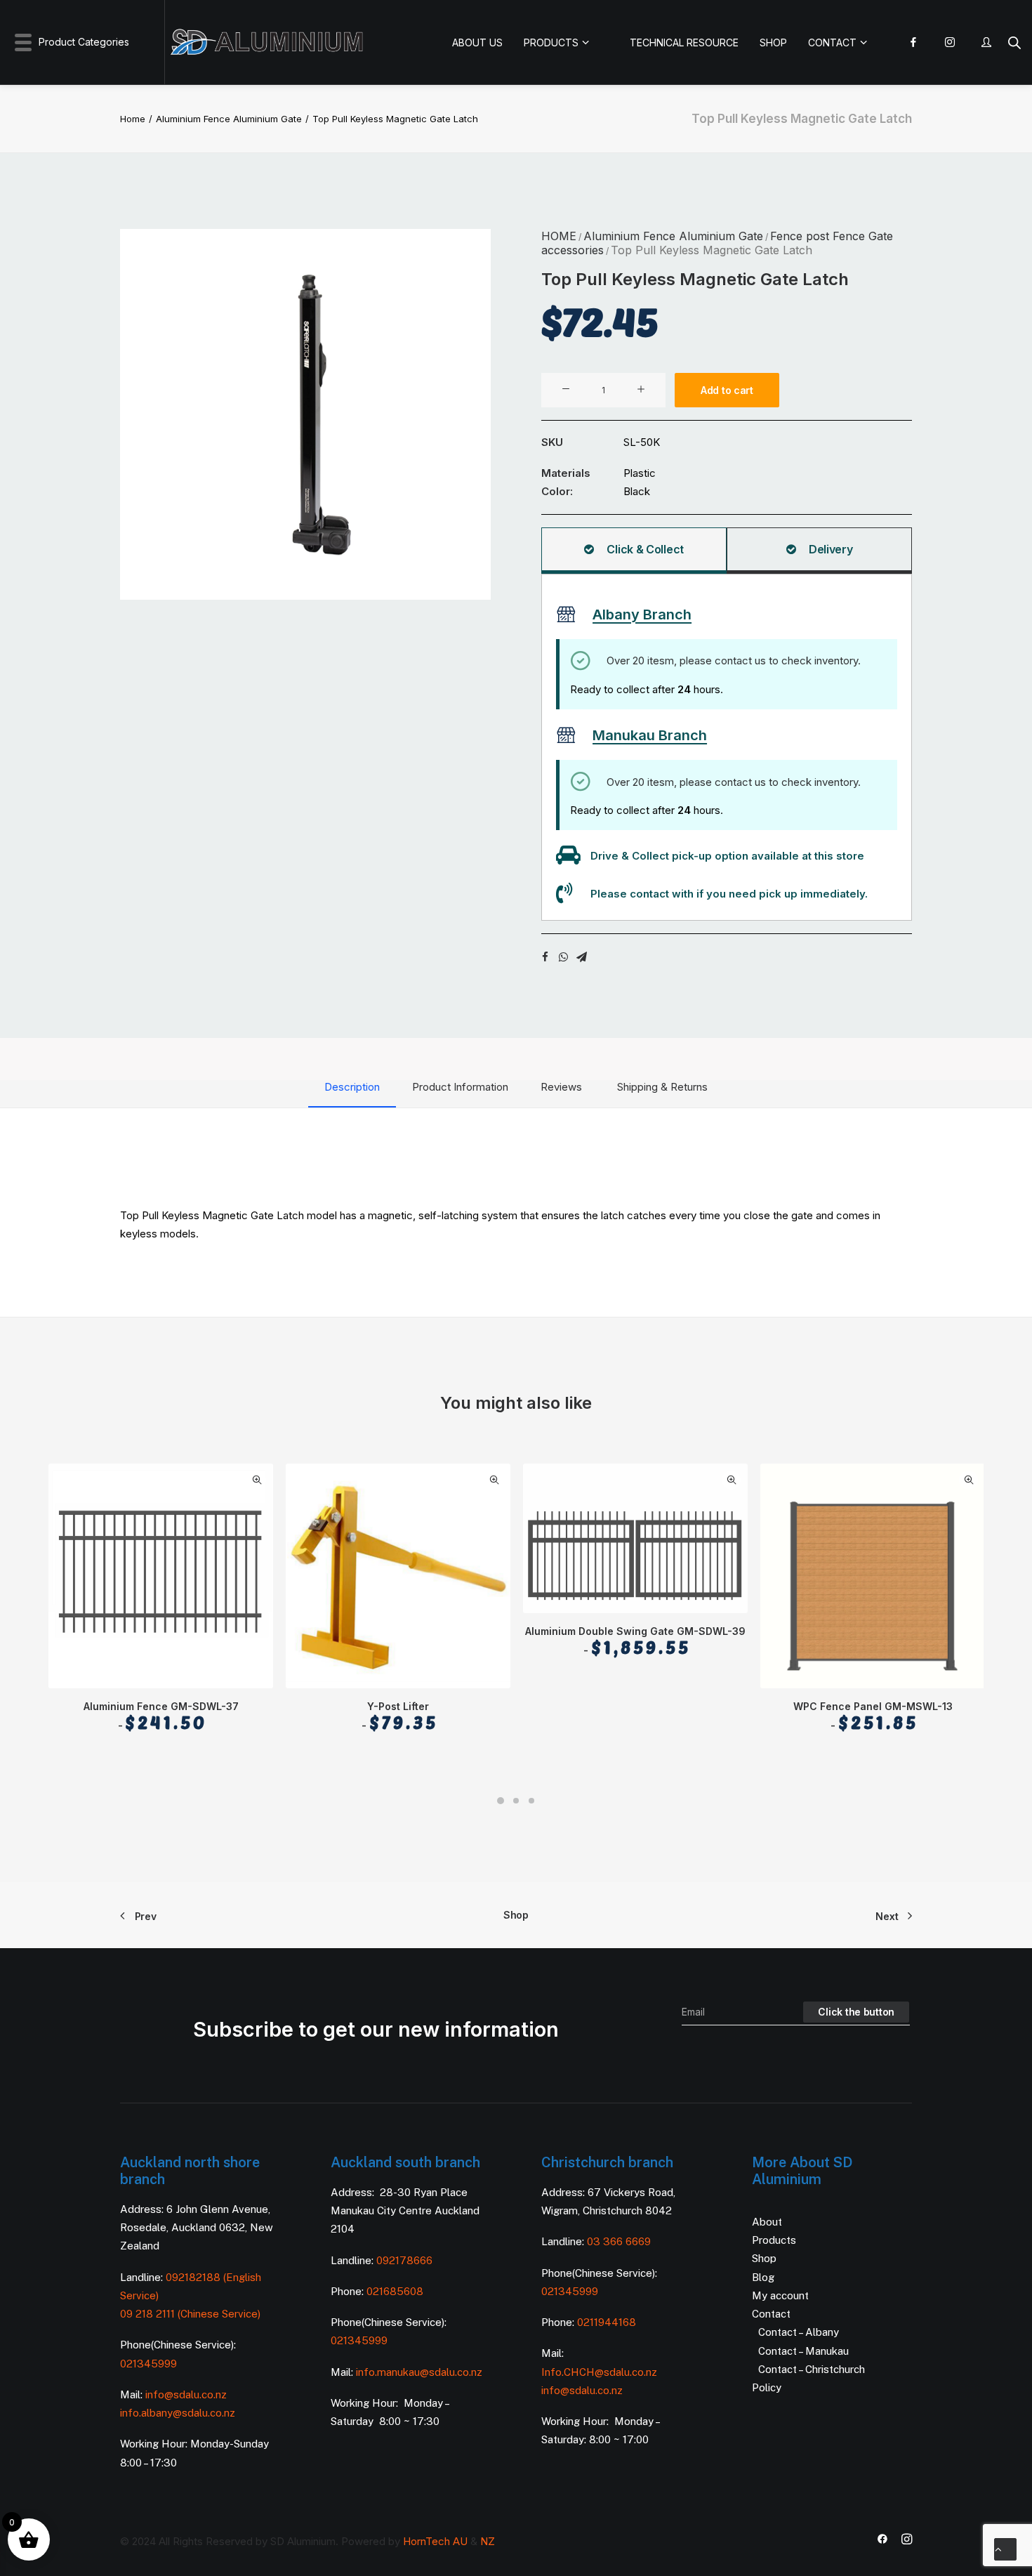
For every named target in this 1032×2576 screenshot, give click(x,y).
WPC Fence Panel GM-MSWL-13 (873, 1716)
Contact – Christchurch (812, 2369)
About (767, 2222)
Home (133, 119)
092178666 (404, 2260)
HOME (559, 236)
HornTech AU (435, 2541)
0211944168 (607, 2322)
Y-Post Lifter (403, 1716)
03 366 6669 (619, 2241)
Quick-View (257, 1480)
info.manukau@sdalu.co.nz (419, 2372)
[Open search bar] (1014, 42)
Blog (763, 2277)
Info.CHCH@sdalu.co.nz (599, 2372)
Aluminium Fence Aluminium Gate (229, 119)
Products (774, 2240)
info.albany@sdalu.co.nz (179, 2413)
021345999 (148, 2364)
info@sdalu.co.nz (187, 2394)
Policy (767, 2387)
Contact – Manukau (803, 2351)
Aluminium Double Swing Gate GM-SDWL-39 (635, 1641)
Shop (516, 1915)
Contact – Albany (799, 2332)
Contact (771, 2314)
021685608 (395, 2291)
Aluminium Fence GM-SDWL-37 (161, 1716)
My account (780, 2295)
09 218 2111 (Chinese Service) (190, 2314)
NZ (488, 2541)
